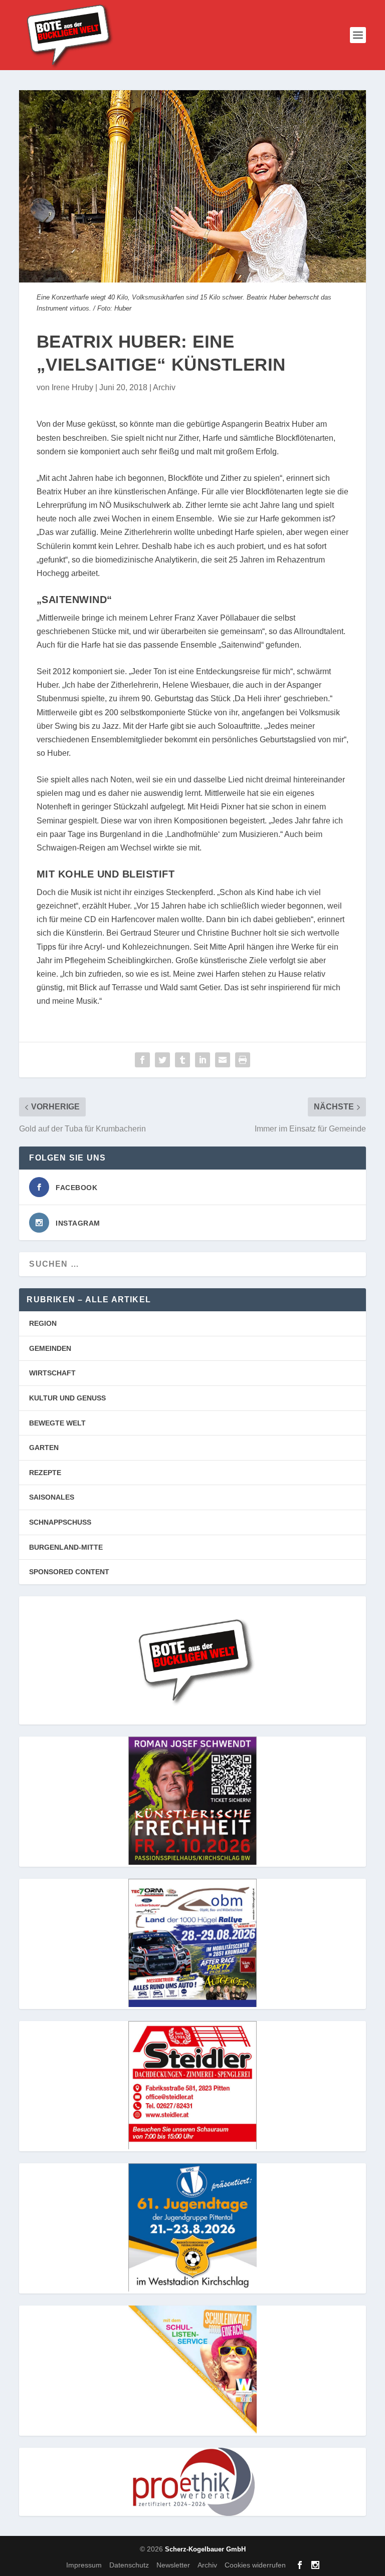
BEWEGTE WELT (57, 1423)
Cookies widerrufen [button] (255, 2565)
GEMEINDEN (50, 1348)
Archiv (164, 387)
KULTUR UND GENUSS (67, 1398)
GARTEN (44, 1448)
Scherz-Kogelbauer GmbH (205, 2549)
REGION (43, 1323)
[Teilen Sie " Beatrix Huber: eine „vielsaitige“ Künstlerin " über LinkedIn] (203, 1060)
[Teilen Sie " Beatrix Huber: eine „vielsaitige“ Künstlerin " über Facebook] (142, 1060)
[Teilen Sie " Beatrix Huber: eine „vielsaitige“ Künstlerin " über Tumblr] (182, 1060)
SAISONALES (52, 1497)
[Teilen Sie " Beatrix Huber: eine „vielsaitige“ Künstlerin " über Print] (243, 1060)
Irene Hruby (72, 387)
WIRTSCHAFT (52, 1373)
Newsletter (173, 2565)
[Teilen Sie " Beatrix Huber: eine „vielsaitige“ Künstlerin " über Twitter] (162, 1060)
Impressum (84, 2565)
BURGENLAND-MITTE (66, 1547)
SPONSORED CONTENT (69, 1572)
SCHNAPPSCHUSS (60, 1522)
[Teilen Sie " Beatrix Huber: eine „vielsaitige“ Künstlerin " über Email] (223, 1060)
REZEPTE (45, 1473)
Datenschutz (129, 2565)
